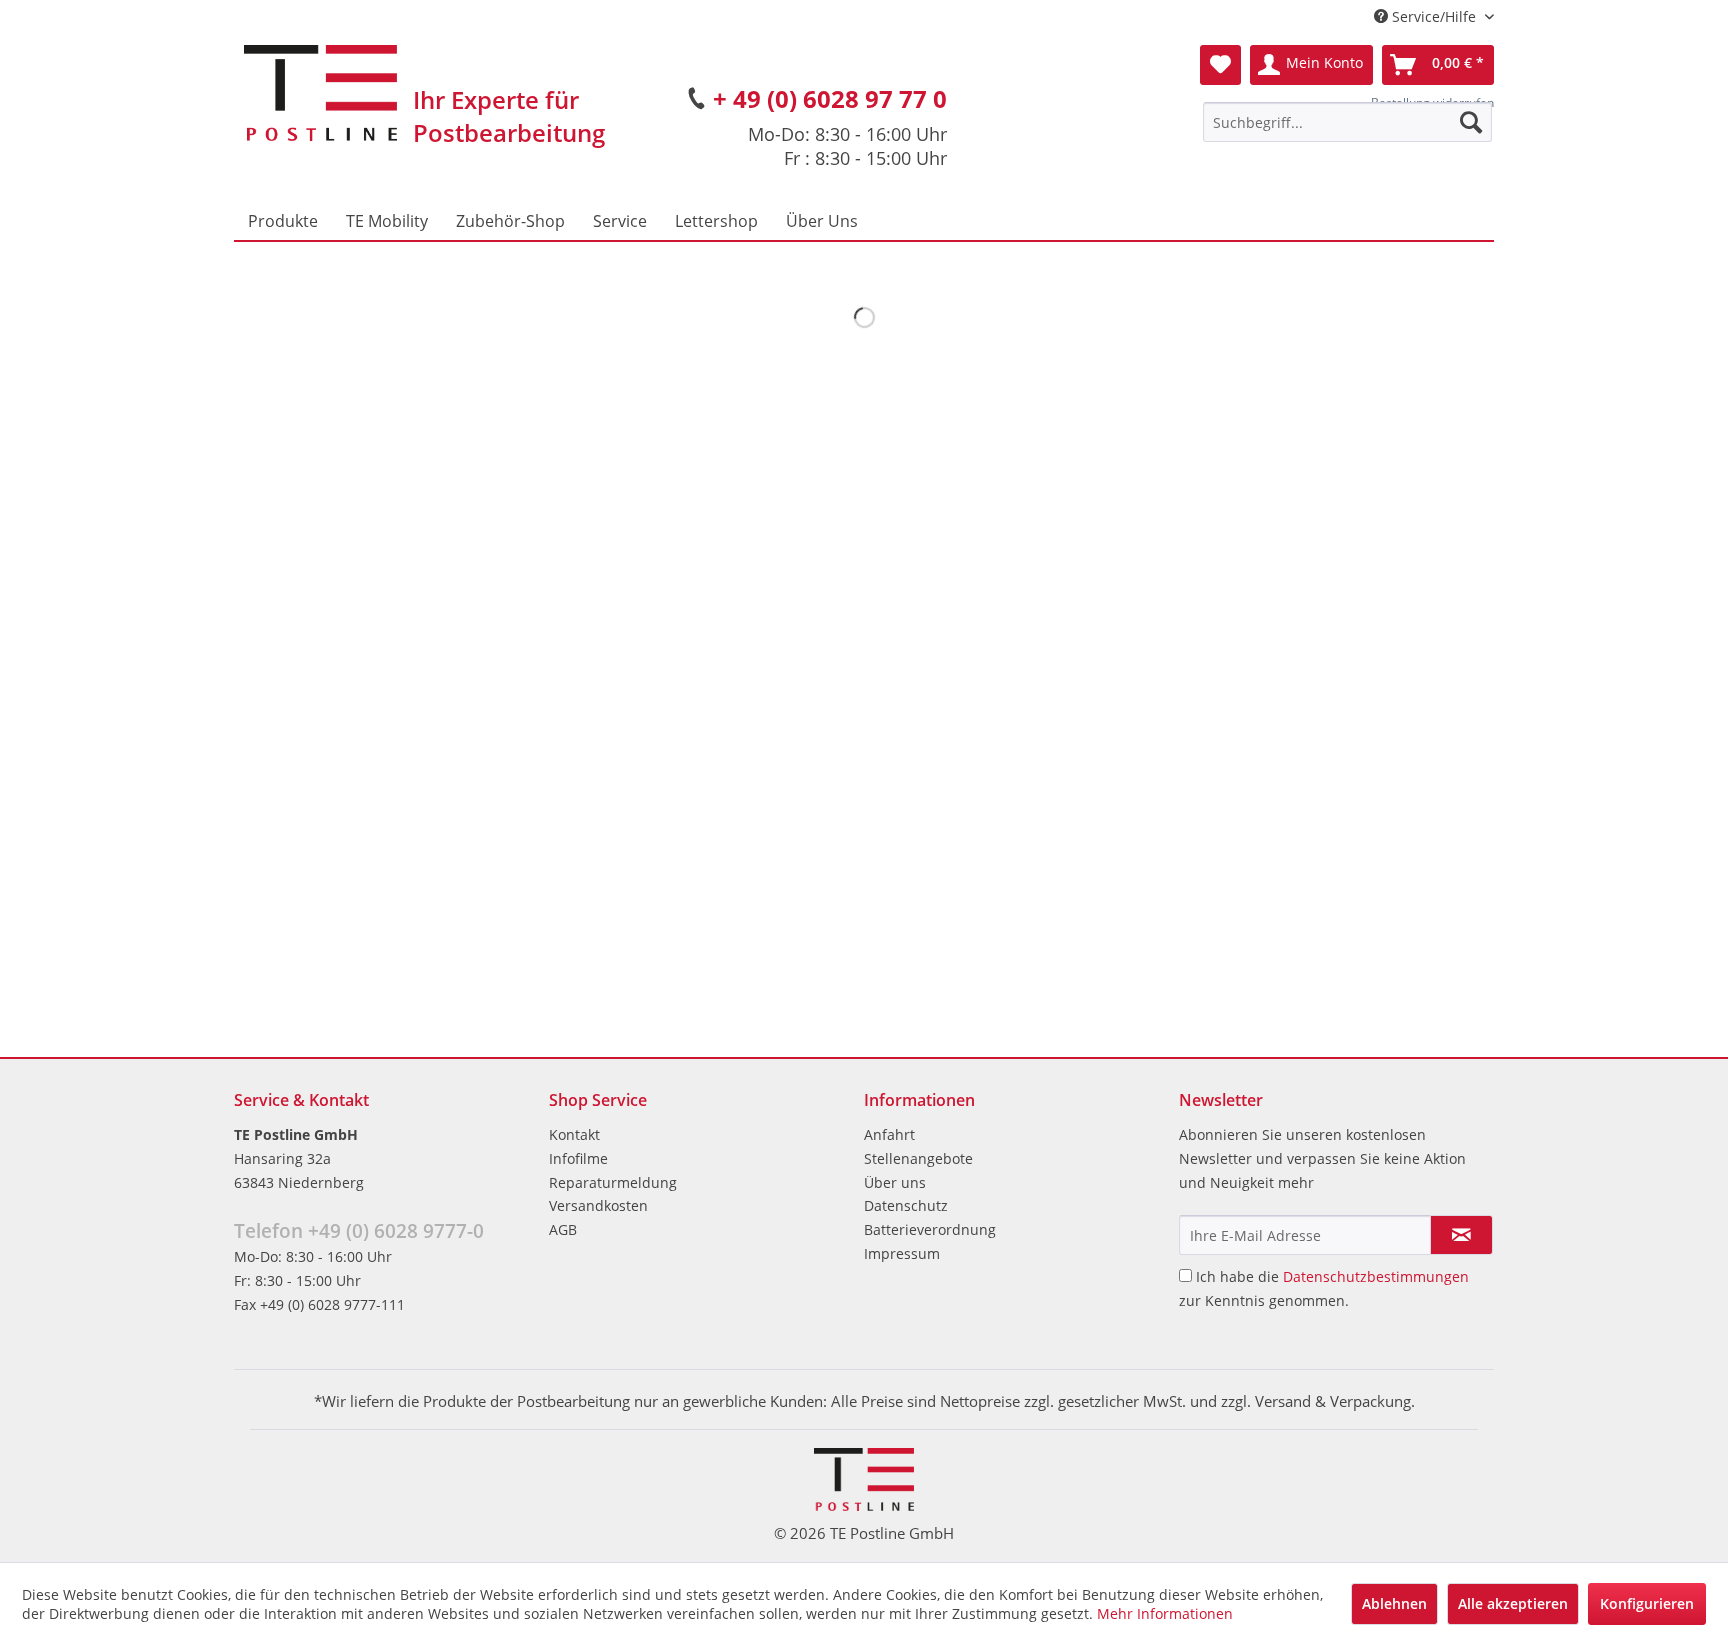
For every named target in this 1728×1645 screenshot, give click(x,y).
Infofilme (578, 1158)
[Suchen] (1471, 122)
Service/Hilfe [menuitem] (1434, 16)
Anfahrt (889, 1134)
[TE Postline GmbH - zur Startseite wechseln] (320, 93)
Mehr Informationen (1165, 1613)
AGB (563, 1229)
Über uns (895, 1182)
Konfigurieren (1647, 1603)
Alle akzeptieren (1513, 1603)
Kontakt (574, 1134)
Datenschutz (906, 1205)
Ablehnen (1394, 1603)
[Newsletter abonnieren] (1461, 1235)
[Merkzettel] (1220, 65)
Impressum (902, 1253)
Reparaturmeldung (613, 1182)
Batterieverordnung (930, 1229)
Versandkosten (598, 1205)
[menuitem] (1347, 122)
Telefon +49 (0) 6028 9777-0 (359, 1231)
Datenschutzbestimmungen (1376, 1276)
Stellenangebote (918, 1158)
